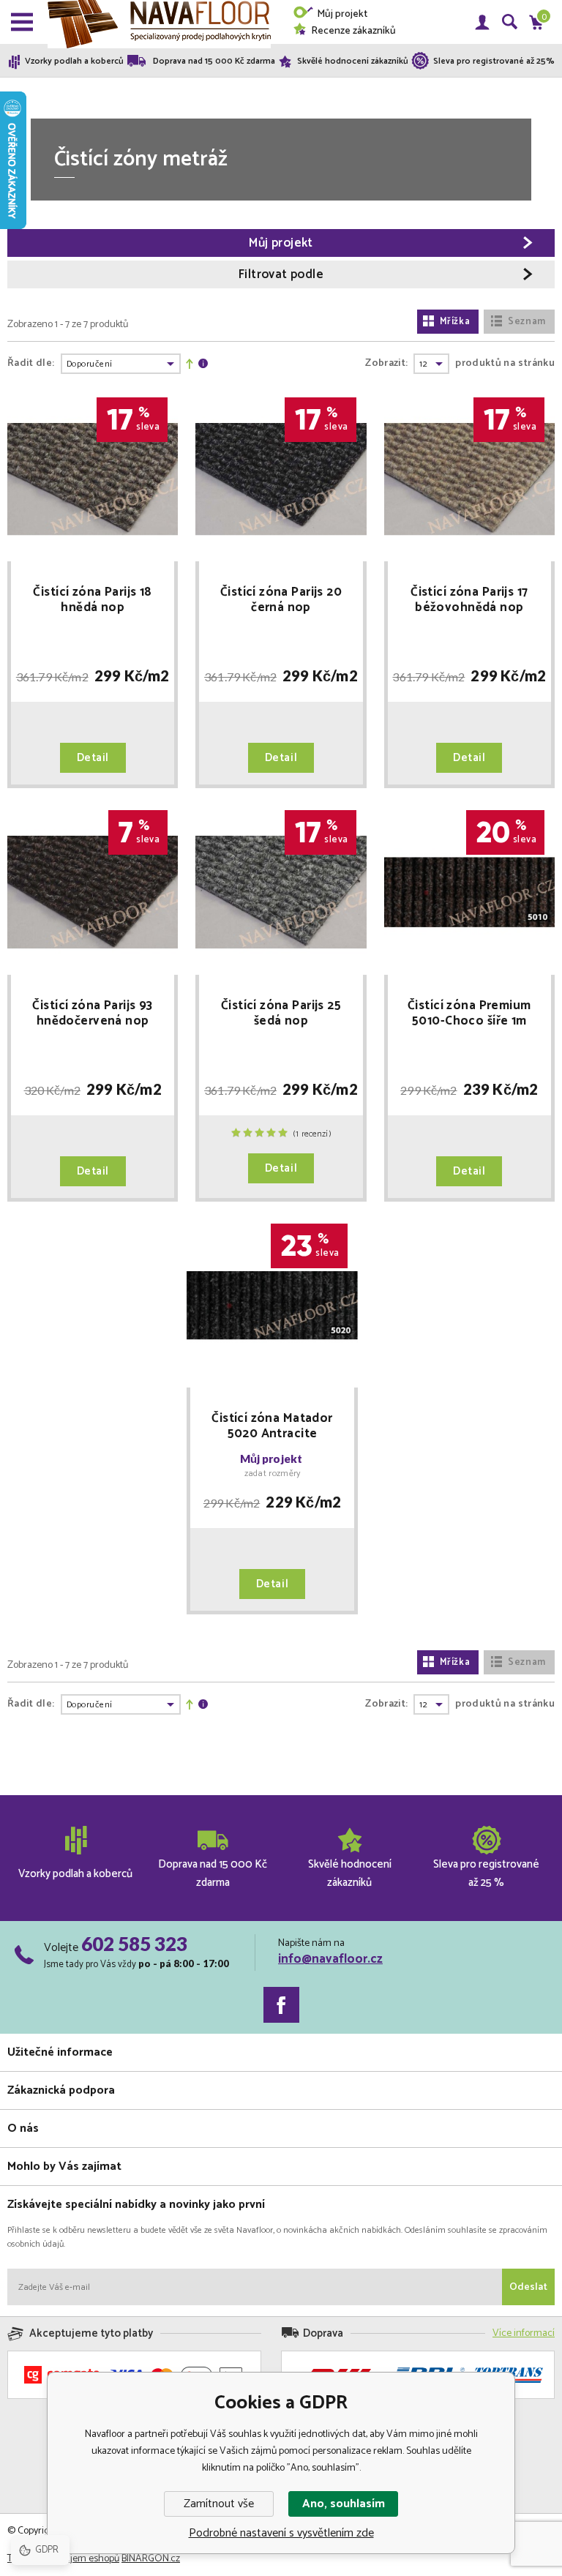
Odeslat (528, 2287)
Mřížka (455, 322)
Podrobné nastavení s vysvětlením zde (281, 2533)
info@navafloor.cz (330, 1959)
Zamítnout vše (219, 2504)
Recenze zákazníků (353, 31)
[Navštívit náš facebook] (281, 2005)
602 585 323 (134, 1944)
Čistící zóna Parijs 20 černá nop (281, 600)
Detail (93, 758)
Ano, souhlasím (344, 2504)
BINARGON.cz (151, 2559)
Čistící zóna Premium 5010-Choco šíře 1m (469, 1014)
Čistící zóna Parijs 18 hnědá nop (92, 600)
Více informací (524, 2333)
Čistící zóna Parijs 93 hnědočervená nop (92, 1014)
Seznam (527, 322)
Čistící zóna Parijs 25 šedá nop (281, 1014)
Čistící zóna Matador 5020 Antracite (272, 1426)
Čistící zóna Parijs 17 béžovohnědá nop (469, 600)
